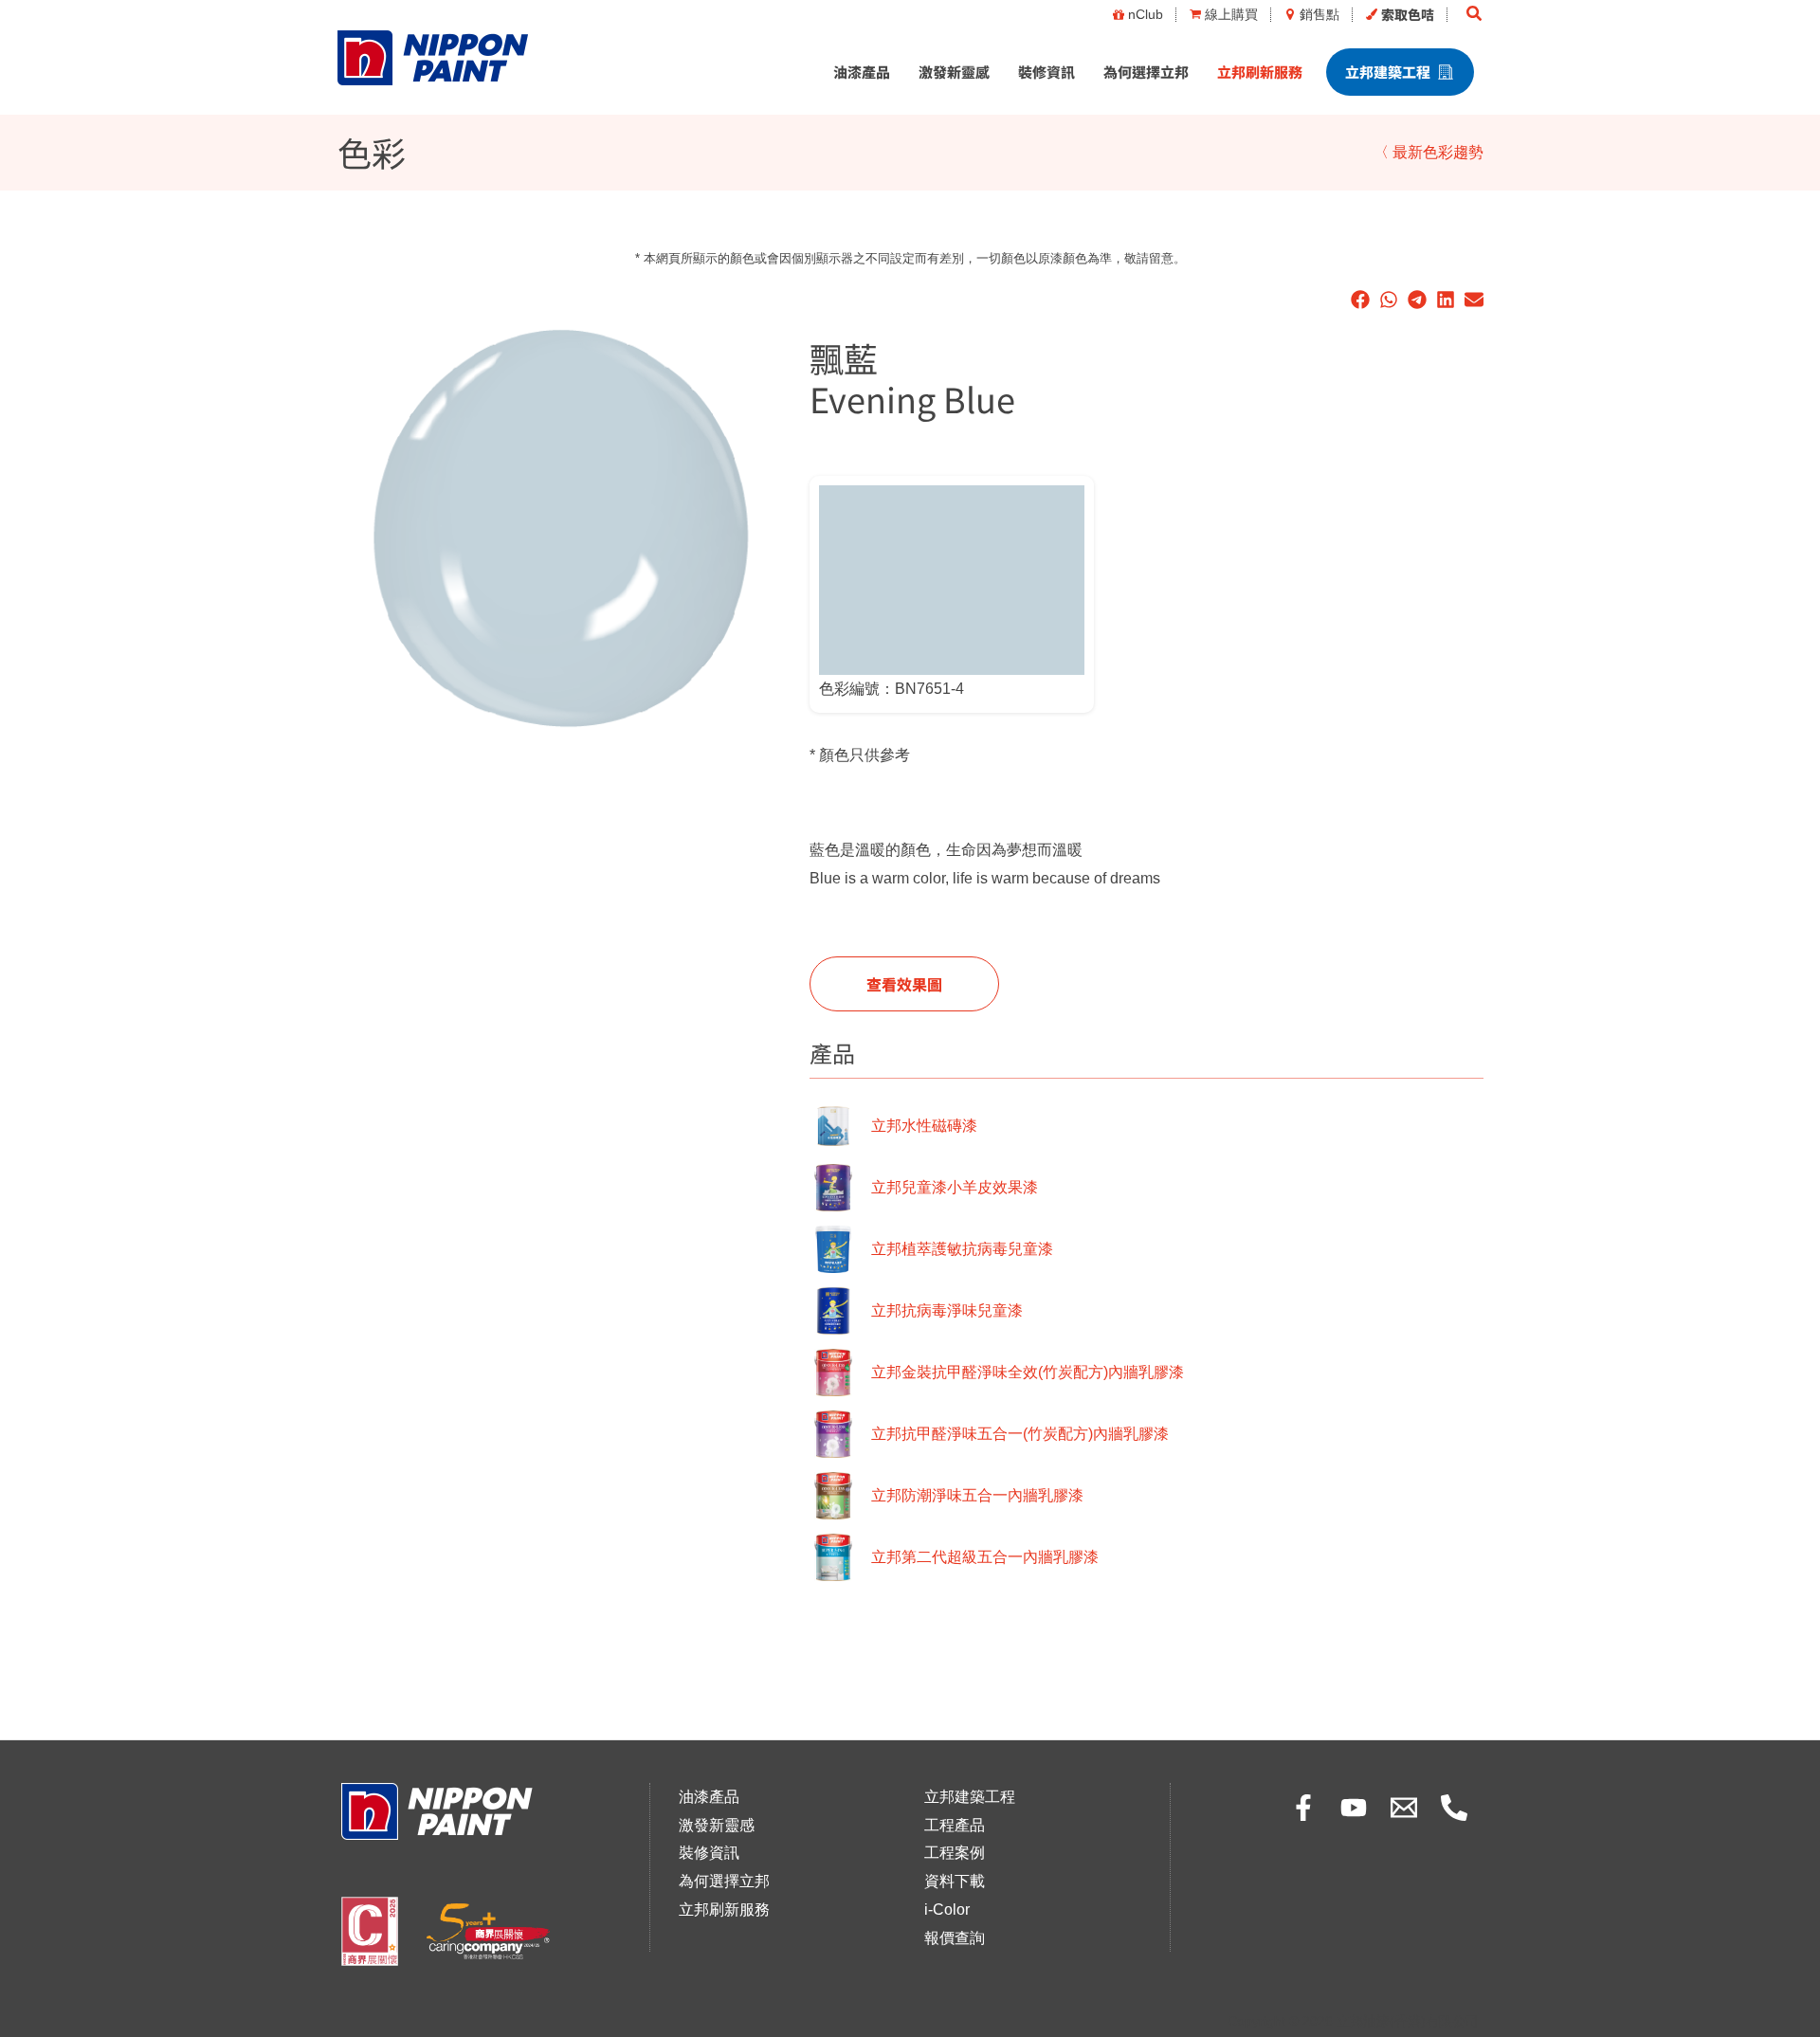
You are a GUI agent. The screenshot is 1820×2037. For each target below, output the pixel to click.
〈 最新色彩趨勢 (1429, 152)
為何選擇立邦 (1146, 72)
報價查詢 (955, 1938)
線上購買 (1231, 14)
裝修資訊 (1046, 72)
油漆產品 (862, 72)
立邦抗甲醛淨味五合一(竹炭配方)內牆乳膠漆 (1020, 1434)
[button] (1475, 14)
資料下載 (955, 1881)
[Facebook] (1303, 1808)
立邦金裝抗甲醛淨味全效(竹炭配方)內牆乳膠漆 (1028, 1372)
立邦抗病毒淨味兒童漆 (947, 1310)
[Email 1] (1404, 1808)
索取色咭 (1408, 14)
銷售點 (1319, 14)
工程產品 (955, 1825)
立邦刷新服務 (1260, 72)
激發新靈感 (954, 72)
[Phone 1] (1454, 1808)
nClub (1146, 14)
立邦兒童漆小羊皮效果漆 (955, 1187)
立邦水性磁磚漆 (924, 1126)
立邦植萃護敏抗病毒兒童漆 (962, 1249)
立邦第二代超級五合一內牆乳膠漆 (985, 1557)
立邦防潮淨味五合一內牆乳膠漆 (977, 1495)
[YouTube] (1354, 1808)
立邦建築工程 (1388, 72)
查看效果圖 (904, 984)
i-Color (947, 1910)
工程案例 (955, 1853)
